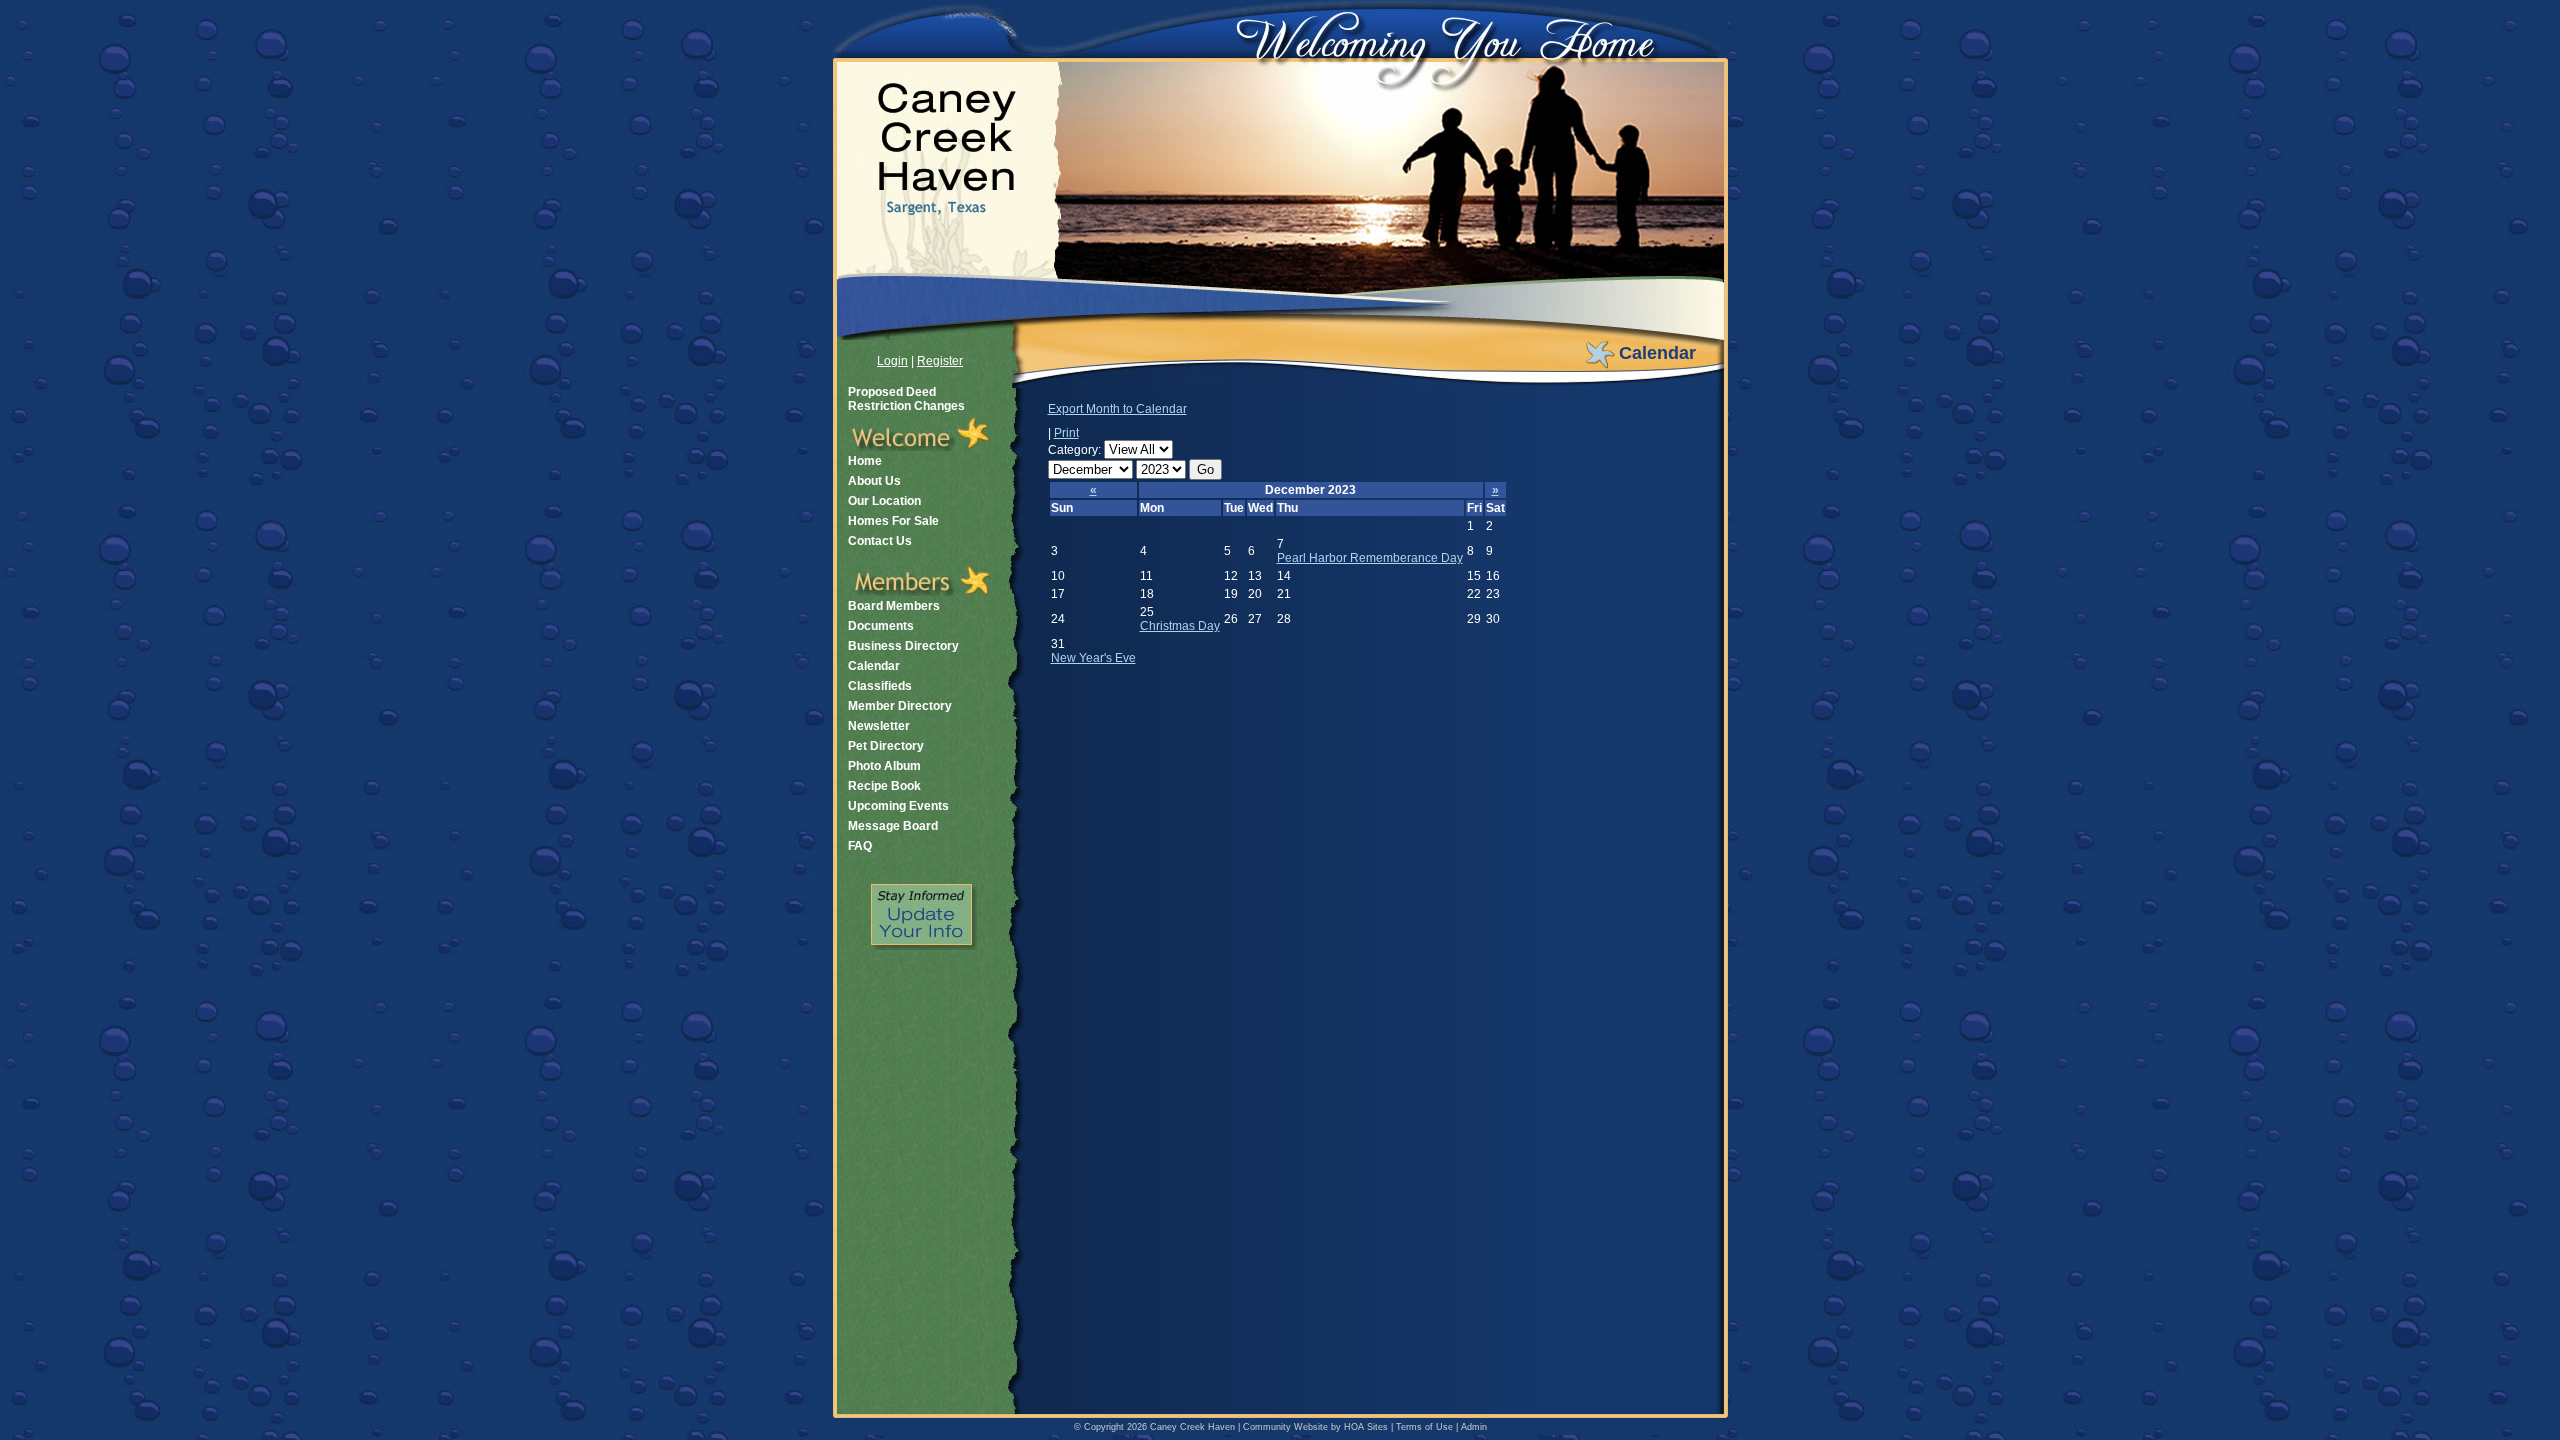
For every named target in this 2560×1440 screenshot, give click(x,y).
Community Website (1285, 1427)
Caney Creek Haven (1192, 1427)
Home (865, 461)
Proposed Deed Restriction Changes (906, 399)
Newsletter (879, 726)
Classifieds (880, 686)
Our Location (884, 501)
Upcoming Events (898, 806)
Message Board (893, 826)
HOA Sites (1366, 1427)
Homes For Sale (893, 521)
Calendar (874, 666)
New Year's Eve (1093, 658)
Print (1066, 433)
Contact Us (880, 541)
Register (940, 361)
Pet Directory (886, 746)
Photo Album (884, 766)
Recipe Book (884, 786)
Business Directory (903, 646)
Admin (1474, 1427)
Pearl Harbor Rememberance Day (1370, 558)
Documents (881, 626)
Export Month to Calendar (1117, 409)
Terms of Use (1424, 1427)
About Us (874, 481)
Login (892, 361)
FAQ (860, 846)
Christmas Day (1180, 626)
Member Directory (900, 706)
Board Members (894, 606)
